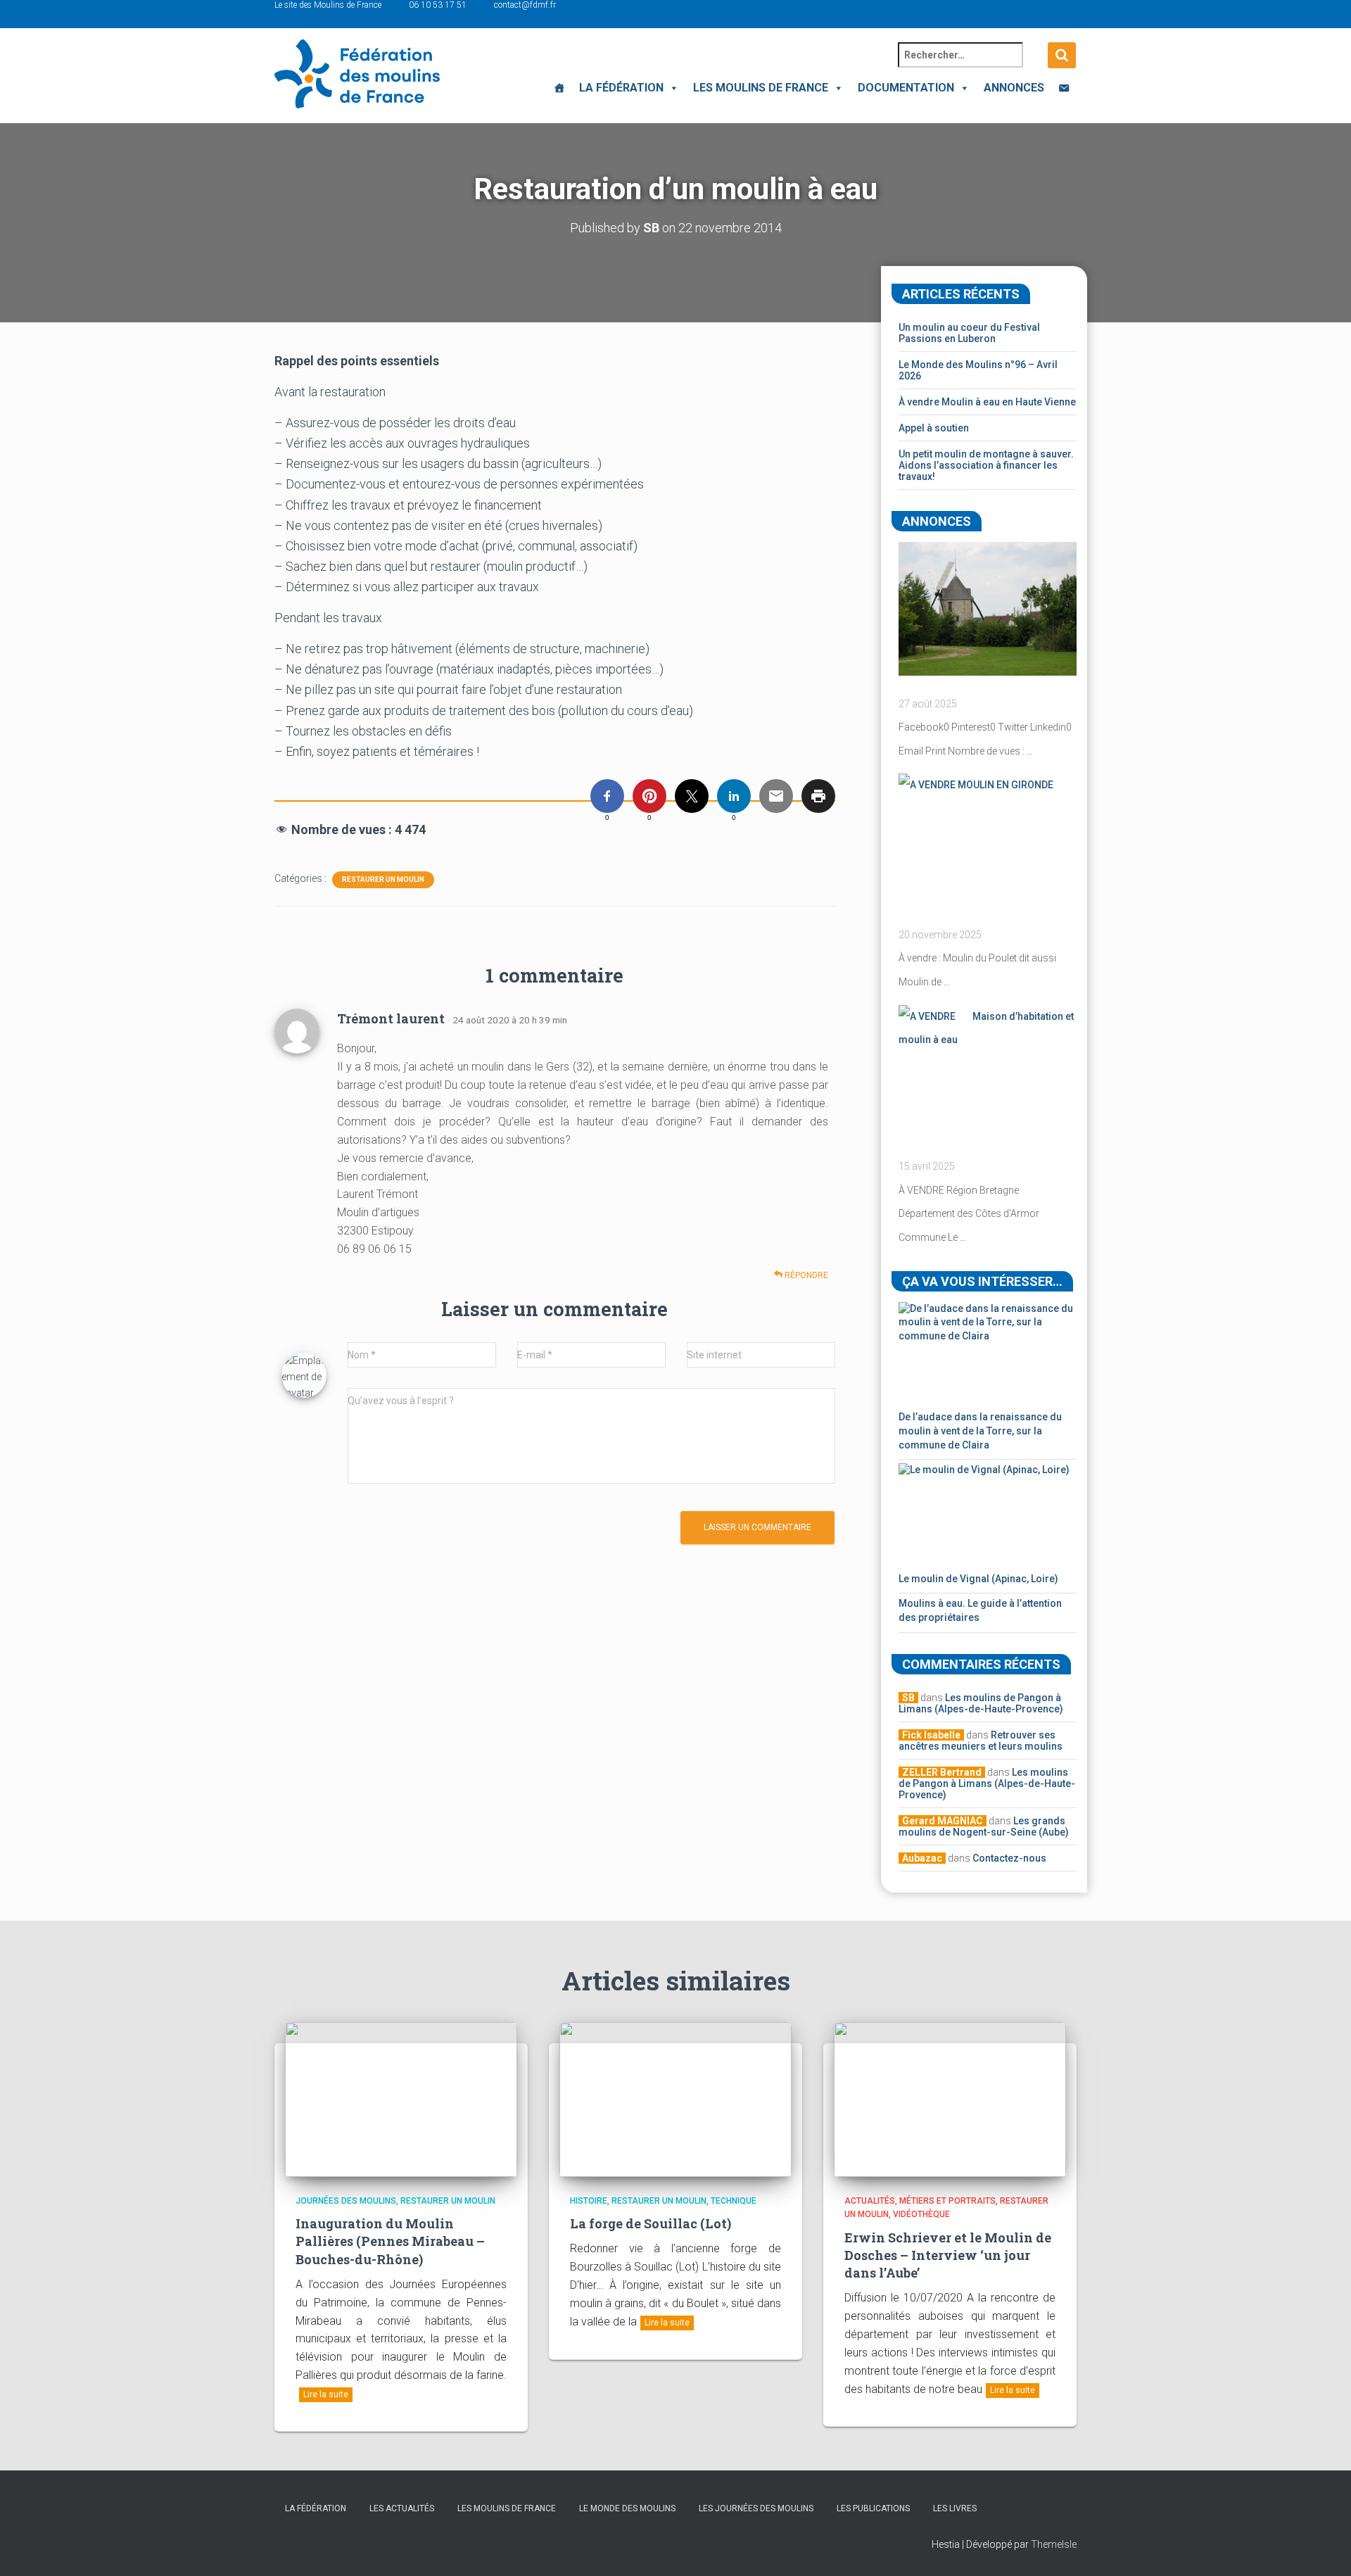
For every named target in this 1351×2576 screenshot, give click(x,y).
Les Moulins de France (761, 88)
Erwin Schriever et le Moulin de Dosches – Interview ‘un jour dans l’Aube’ (948, 2255)
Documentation (906, 88)
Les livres (955, 2508)
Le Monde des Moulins (627, 2508)
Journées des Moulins (346, 2201)
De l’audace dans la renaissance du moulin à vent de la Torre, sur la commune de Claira (980, 1431)
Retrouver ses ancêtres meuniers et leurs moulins (981, 1741)
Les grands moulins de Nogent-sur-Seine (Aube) (984, 1826)
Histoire (589, 2201)
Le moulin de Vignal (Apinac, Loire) (978, 1579)
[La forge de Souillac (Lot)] (675, 2099)
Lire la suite (326, 2394)
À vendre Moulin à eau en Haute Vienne (987, 402)
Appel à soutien (934, 428)
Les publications (873, 2508)
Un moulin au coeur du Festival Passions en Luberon (969, 333)
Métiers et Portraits (947, 2201)
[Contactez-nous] (1064, 88)
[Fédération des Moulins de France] (357, 74)
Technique (734, 2201)
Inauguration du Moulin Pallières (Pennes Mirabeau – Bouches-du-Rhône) (390, 2241)
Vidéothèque (921, 2214)
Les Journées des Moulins (756, 2508)
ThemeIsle (1054, 2544)
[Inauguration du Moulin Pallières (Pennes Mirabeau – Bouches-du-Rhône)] (401, 2099)
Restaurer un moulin (383, 879)
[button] (671, 88)
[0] (607, 796)
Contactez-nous (1009, 1858)
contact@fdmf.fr (525, 5)
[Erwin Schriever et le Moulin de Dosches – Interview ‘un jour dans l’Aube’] (950, 2099)
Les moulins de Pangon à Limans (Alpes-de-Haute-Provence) (981, 1703)
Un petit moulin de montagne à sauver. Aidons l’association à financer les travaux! (986, 465)
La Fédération (621, 88)
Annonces (1014, 88)
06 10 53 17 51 (438, 5)
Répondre (805, 1275)
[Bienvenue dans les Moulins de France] (559, 88)
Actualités (870, 2201)
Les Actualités (402, 2508)
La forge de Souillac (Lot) (651, 2223)
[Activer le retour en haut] (1323, 2548)
